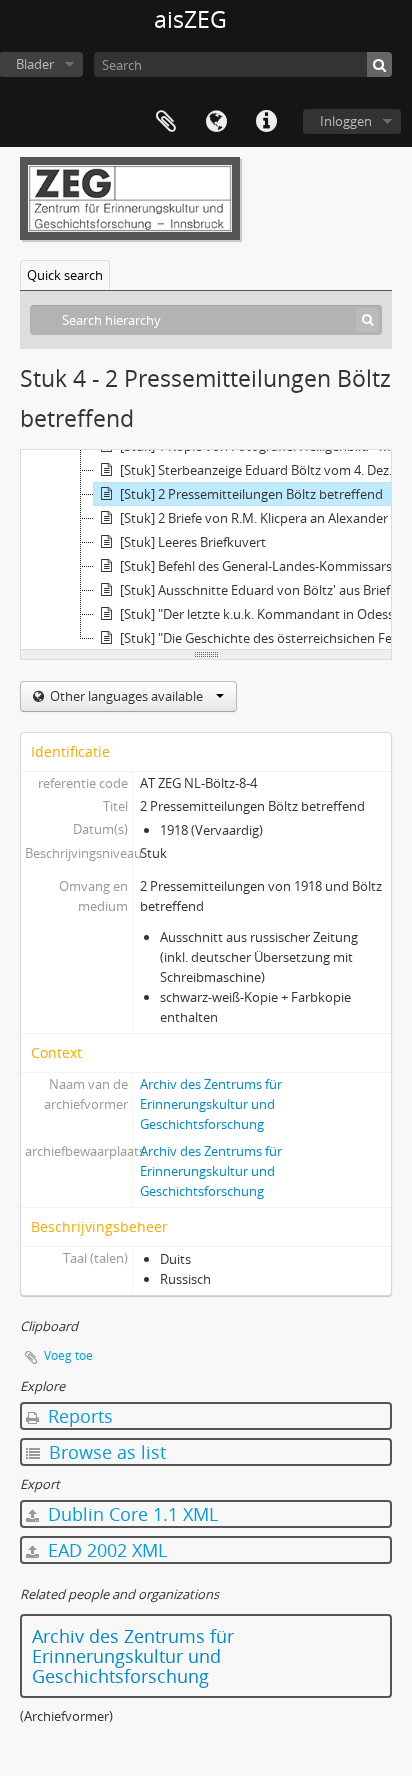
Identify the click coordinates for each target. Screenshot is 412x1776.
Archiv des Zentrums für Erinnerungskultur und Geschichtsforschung (211, 1104)
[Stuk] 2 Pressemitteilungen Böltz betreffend (251, 494)
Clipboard (166, 122)
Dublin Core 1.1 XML (130, 1514)
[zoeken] (379, 64)
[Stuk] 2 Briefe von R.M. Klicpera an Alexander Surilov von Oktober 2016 (264, 518)
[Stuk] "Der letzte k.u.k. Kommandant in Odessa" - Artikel (264, 614)
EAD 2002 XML (105, 1550)
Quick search (65, 275)
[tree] (206, 550)
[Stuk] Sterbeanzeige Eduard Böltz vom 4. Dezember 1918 (264, 470)
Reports (78, 1416)
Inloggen (346, 121)
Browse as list (105, 1452)
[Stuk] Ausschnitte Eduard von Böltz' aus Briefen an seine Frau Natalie (264, 590)
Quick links (266, 122)
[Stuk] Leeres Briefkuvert (193, 542)
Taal (216, 122)
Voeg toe (68, 1355)
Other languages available (126, 696)
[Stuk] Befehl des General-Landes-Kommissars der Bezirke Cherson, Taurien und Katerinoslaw (264, 566)
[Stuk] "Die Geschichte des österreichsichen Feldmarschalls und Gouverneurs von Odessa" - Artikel (264, 638)
